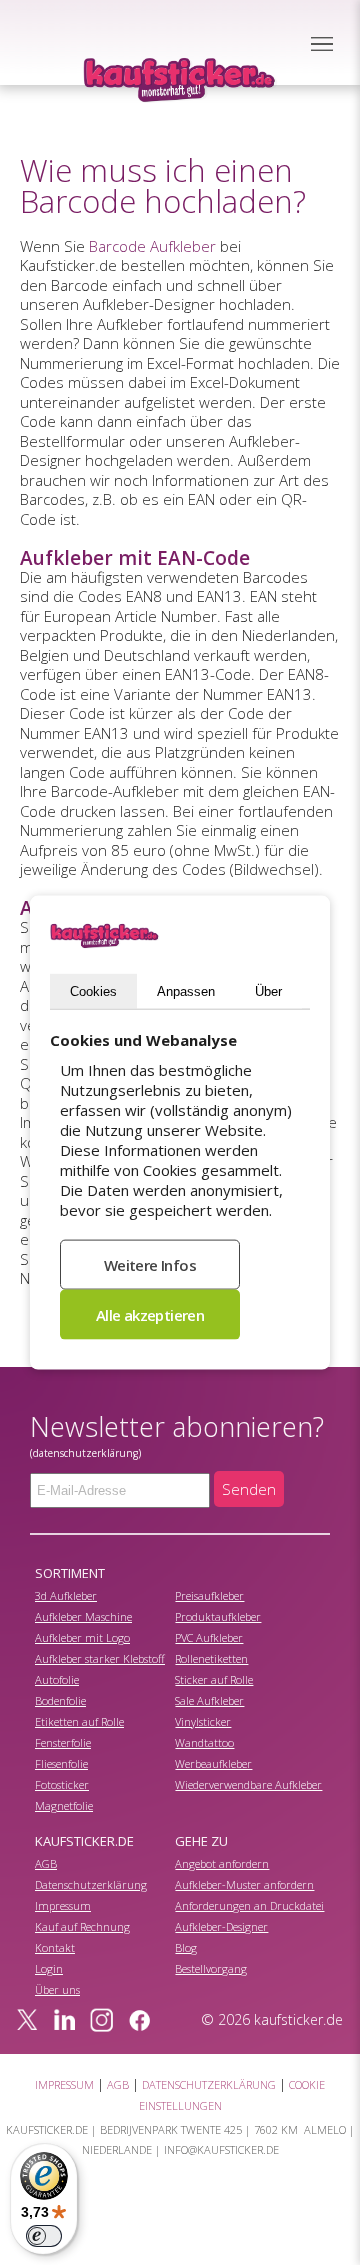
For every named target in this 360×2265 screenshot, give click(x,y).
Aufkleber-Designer (221, 1926)
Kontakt (55, 1947)
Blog (186, 1947)
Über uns (57, 1989)
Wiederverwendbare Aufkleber (248, 1784)
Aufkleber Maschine (83, 1616)
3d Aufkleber (66, 1595)
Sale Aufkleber (209, 1700)
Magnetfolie (64, 1805)
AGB (46, 1863)
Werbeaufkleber (213, 1763)
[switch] (44, 2236)
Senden (249, 1489)
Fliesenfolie (61, 1763)
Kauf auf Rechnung (82, 1926)
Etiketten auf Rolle (79, 1721)
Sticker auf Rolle (214, 1679)
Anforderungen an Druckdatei (249, 1905)
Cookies (93, 991)
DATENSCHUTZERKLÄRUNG (209, 2084)
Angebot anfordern (222, 1863)
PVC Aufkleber (209, 1637)
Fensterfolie (63, 1742)
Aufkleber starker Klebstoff (100, 1658)
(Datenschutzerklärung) (85, 1453)
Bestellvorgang (211, 1968)
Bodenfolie (60, 1700)
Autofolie (57, 1679)
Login (49, 1968)
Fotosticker (62, 1784)
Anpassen (186, 991)
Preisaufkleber (209, 1595)
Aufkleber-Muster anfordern (244, 1884)
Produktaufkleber (218, 1616)
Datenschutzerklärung (91, 1884)
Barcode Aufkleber (152, 246)
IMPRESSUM (64, 2084)
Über (268, 991)
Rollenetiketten (211, 1658)
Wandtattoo (204, 1742)
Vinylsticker (203, 1721)
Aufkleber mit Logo (82, 1637)
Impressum (63, 1905)
